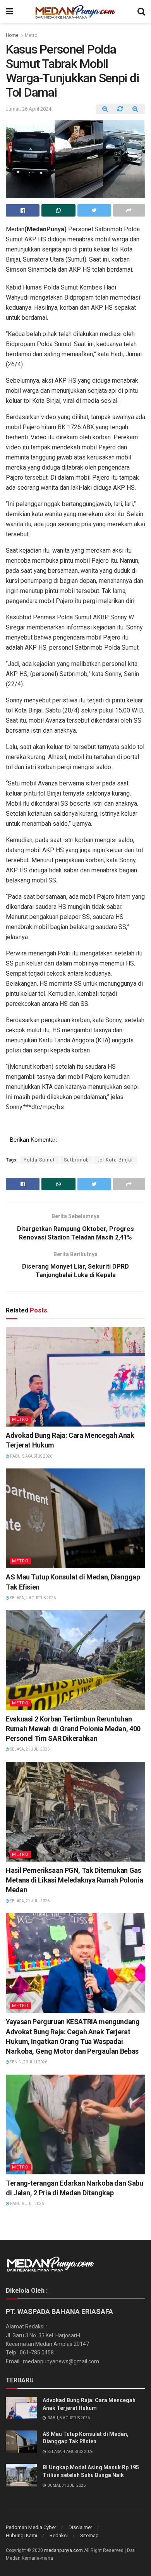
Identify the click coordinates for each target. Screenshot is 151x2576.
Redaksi (59, 2535)
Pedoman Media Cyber (31, 2527)
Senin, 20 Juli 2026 (28, 2062)
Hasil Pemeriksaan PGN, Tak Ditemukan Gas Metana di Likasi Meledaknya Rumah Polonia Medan (74, 1880)
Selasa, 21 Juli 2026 (29, 1749)
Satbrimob (76, 1160)
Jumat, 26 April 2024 (28, 109)
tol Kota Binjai (115, 1160)
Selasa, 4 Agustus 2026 (33, 1598)
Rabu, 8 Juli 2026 (27, 2204)
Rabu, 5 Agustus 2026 (31, 1456)
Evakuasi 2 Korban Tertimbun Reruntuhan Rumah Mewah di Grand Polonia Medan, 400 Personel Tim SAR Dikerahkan (73, 1729)
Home (12, 35)
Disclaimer (80, 2527)
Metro (31, 35)
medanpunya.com (63, 2550)
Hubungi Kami (21, 2535)
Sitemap (89, 2535)
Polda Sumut (39, 1160)
